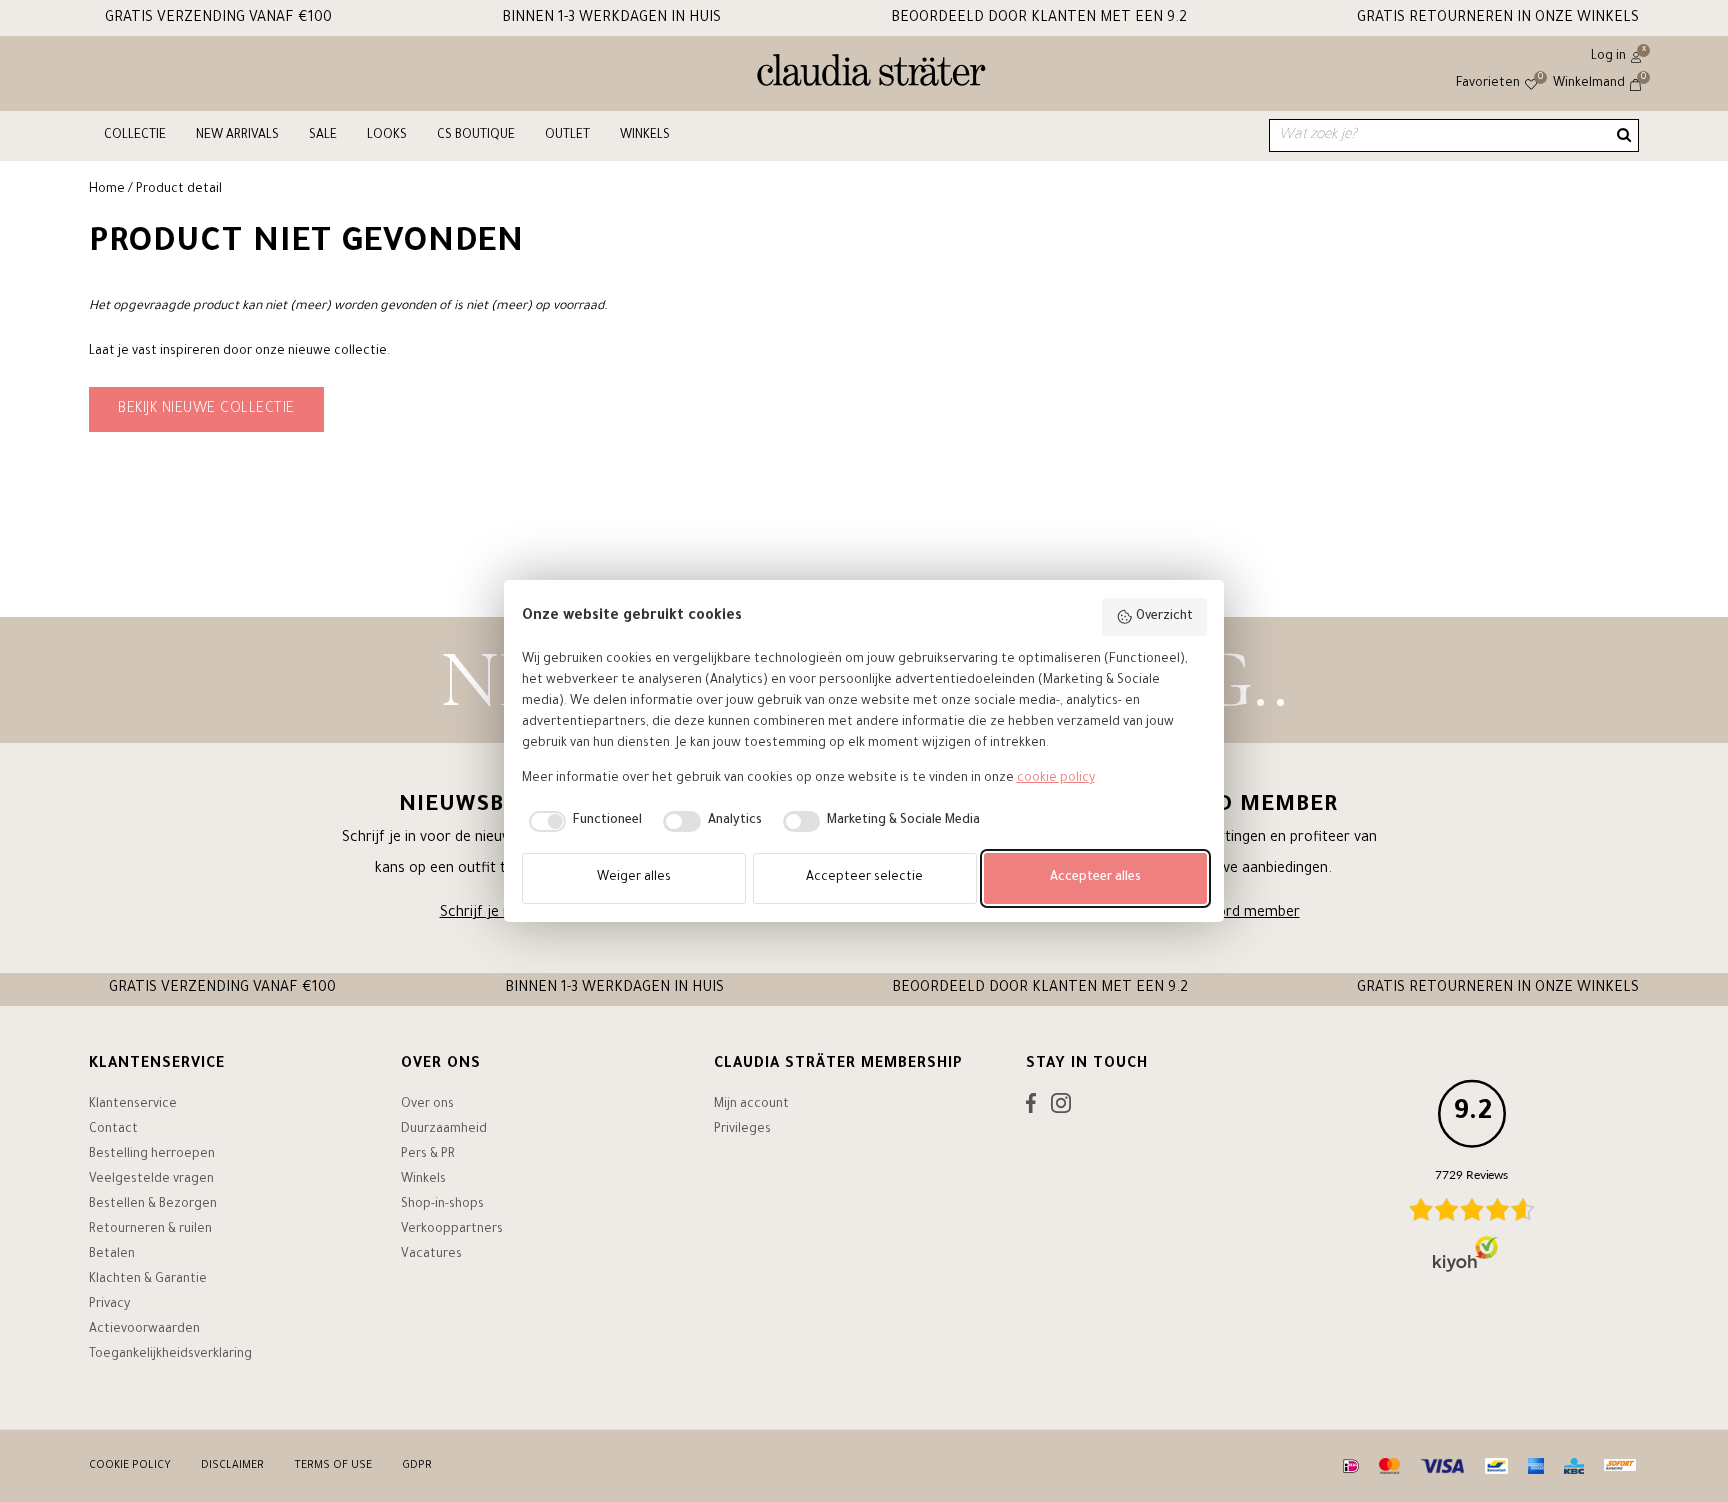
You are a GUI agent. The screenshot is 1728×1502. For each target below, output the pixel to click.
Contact (113, 1130)
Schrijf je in (477, 914)
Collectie (135, 136)
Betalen (112, 1255)
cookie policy (1056, 779)
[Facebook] (1031, 1108)
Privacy (109, 1305)
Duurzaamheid (444, 1130)
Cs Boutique (476, 136)
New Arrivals (237, 136)
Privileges (742, 1130)
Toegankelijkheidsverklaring (170, 1355)
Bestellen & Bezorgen (153, 1205)
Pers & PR (428, 1155)
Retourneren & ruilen (150, 1230)
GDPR (417, 1466)
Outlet (567, 136)
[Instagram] (1061, 1108)
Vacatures (431, 1255)
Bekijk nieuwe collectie (206, 410)
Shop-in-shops (442, 1205)
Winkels (645, 136)
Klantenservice (133, 1105)
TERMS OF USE (333, 1466)
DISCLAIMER (232, 1466)
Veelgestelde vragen (151, 1180)
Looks (387, 136)
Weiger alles (634, 878)
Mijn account (751, 1105)
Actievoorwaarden (144, 1330)
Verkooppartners (452, 1230)
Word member (1252, 914)
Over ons (427, 1105)
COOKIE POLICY (130, 1466)
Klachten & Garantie (148, 1280)
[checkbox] (582, 822)
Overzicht (1164, 617)
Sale (323, 136)
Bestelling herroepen (152, 1155)
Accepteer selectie (864, 878)
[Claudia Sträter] (871, 75)
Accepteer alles (1095, 878)
